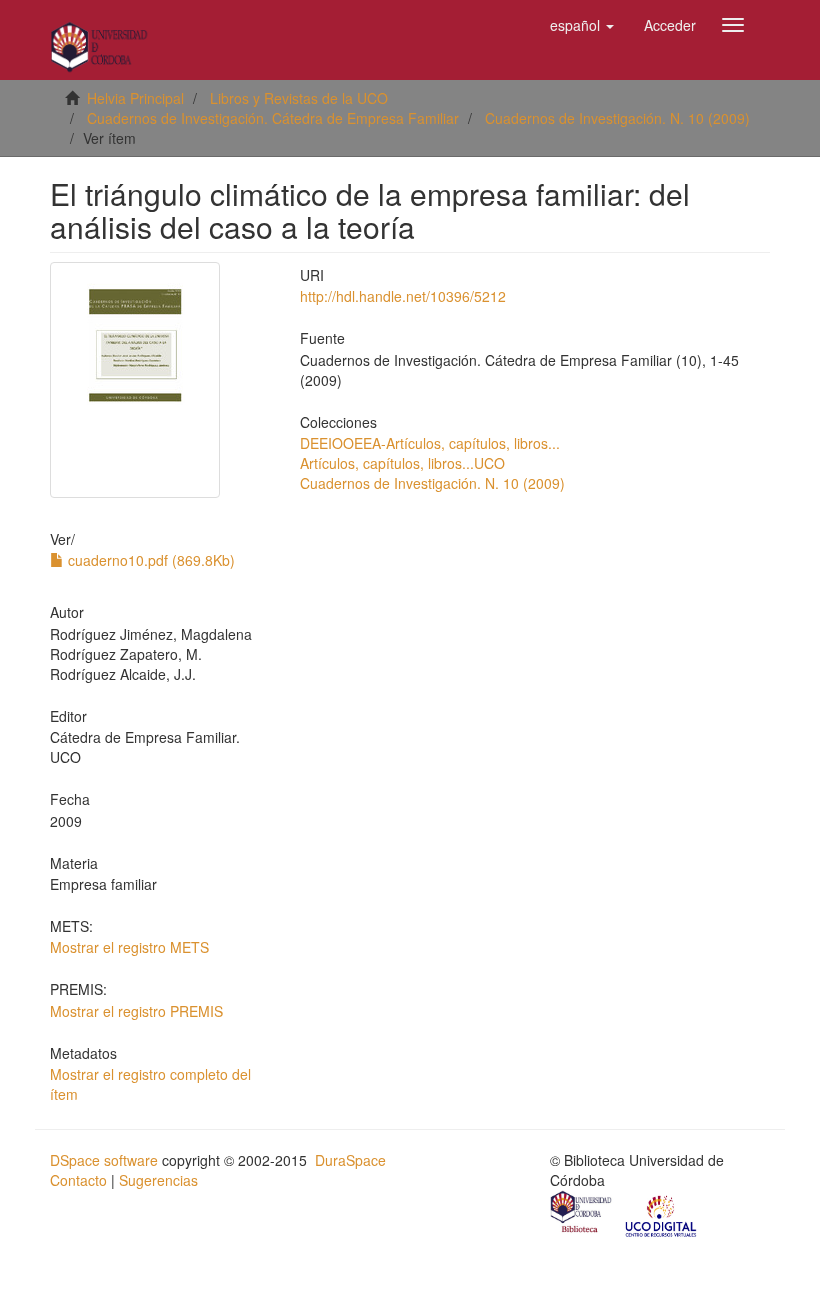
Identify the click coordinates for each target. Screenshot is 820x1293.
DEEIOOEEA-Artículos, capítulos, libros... (430, 443)
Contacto (78, 1180)
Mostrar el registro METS (129, 947)
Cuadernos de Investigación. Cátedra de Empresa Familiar (273, 118)
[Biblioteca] (582, 1214)
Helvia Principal (135, 98)
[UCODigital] (662, 1214)
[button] (582, 25)
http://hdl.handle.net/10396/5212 (403, 296)
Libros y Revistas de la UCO (299, 98)
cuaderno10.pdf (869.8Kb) (149, 560)
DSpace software (104, 1160)
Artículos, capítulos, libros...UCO (402, 463)
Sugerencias (158, 1180)
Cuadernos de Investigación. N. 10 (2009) (617, 118)
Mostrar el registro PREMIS (136, 1011)
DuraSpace (350, 1160)
